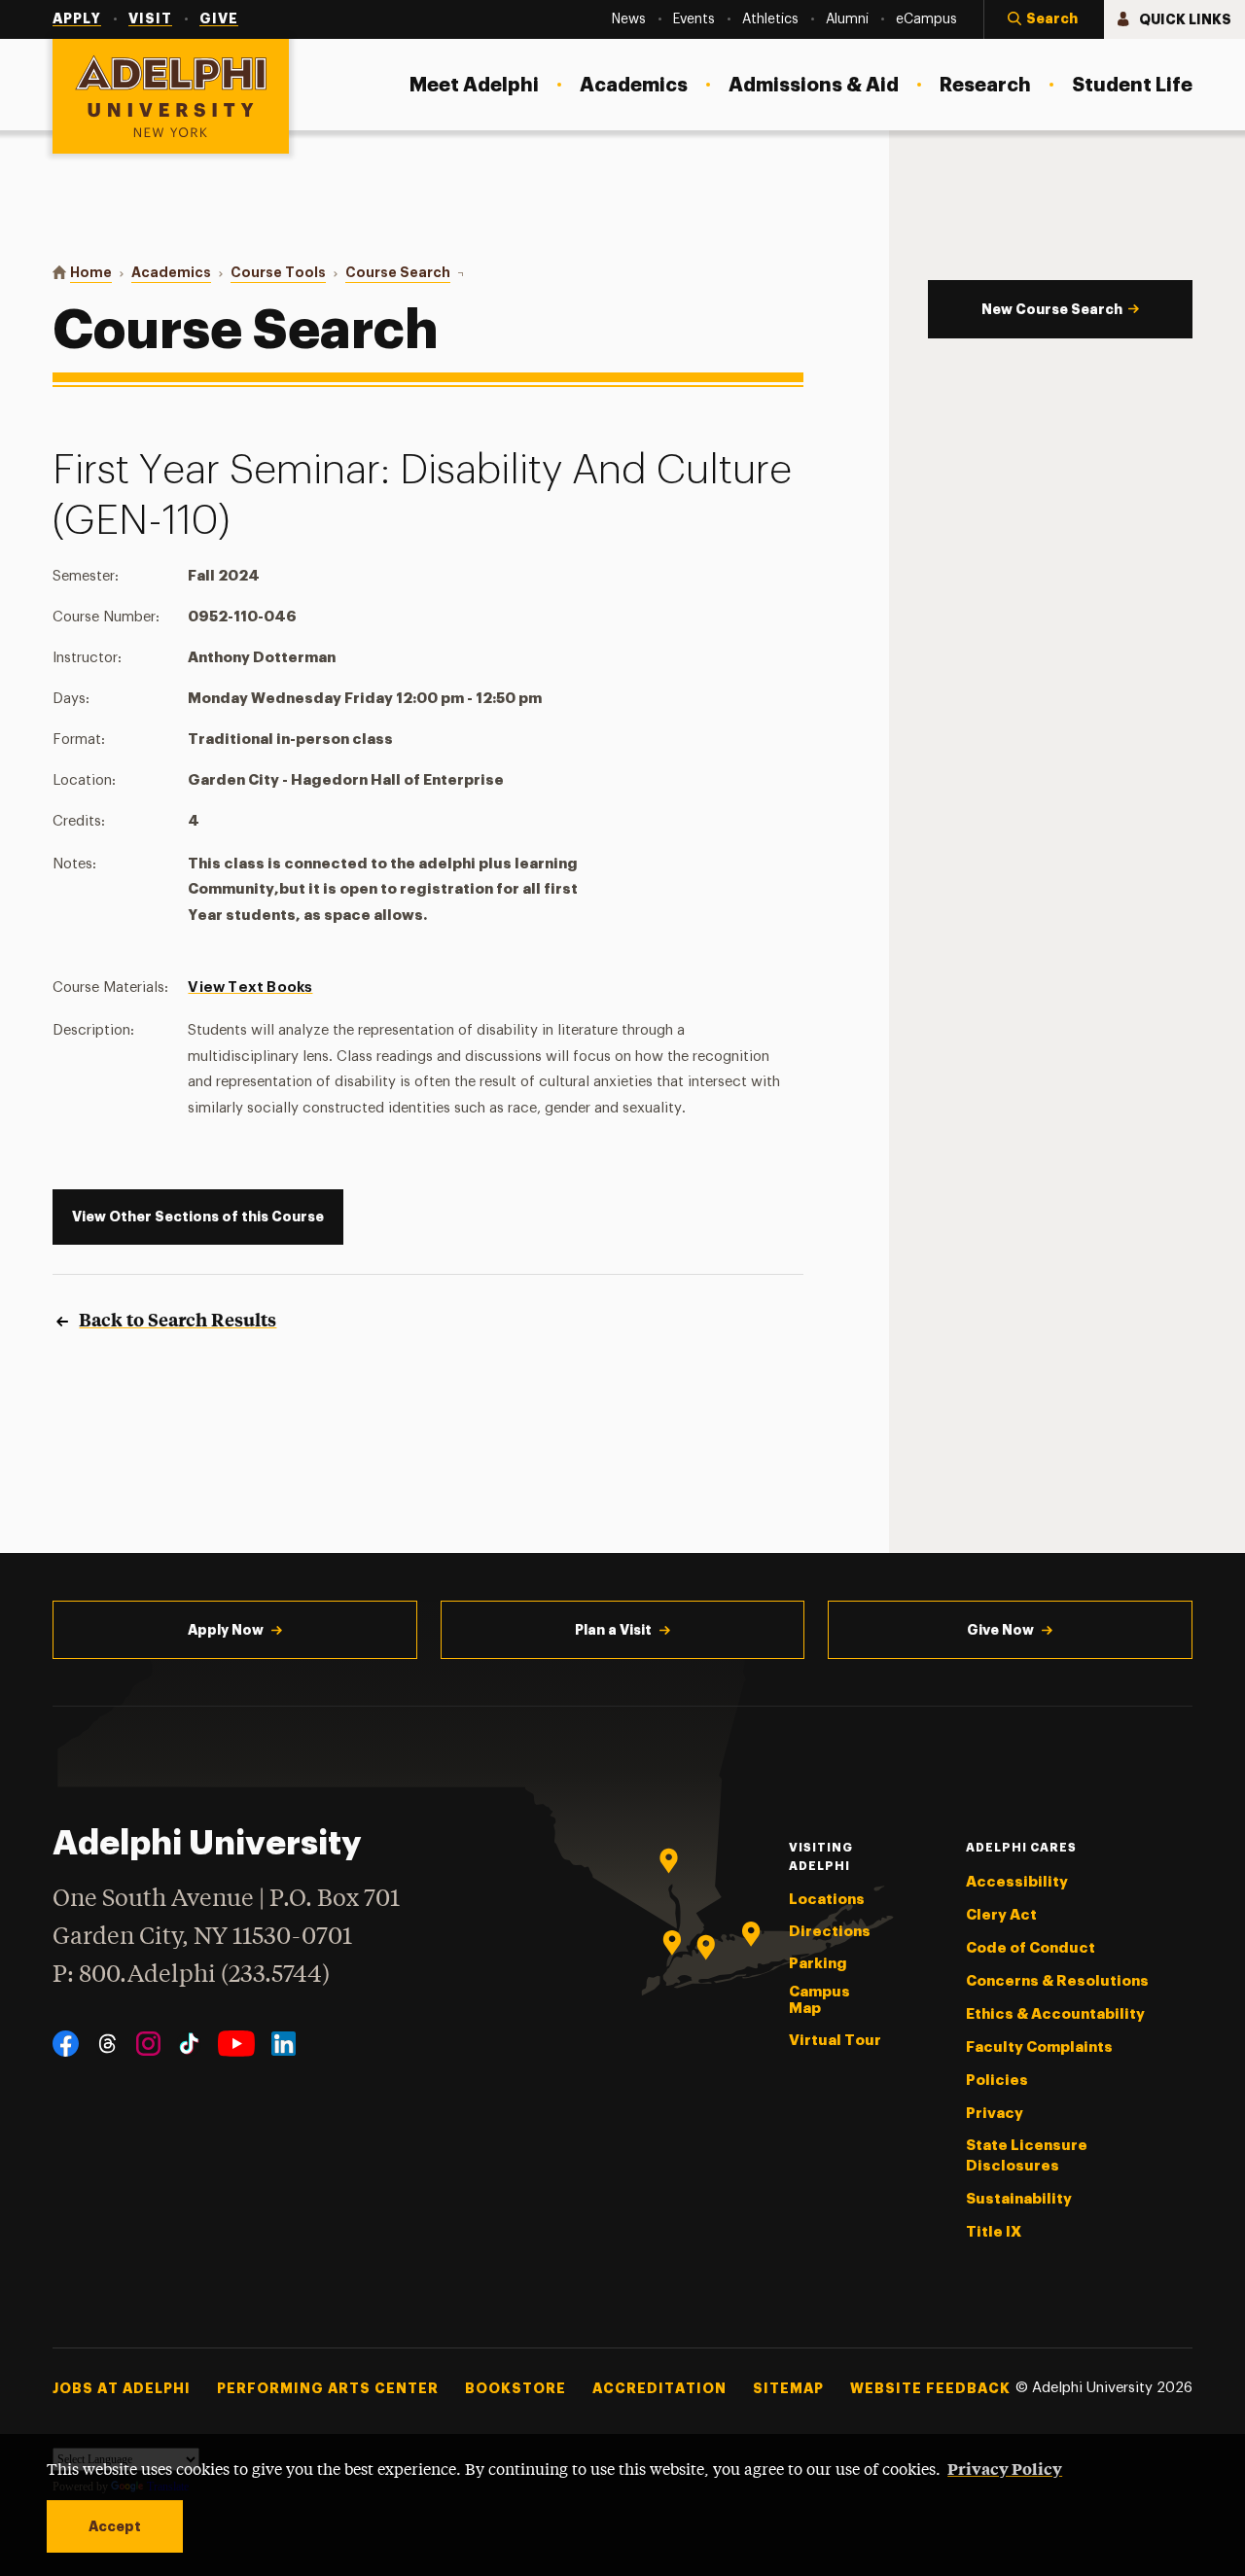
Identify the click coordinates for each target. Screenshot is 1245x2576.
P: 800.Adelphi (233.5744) (191, 1976)
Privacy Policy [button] (1005, 2468)
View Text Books (250, 988)
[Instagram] (148, 2044)
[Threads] (107, 2044)
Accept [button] (115, 2526)
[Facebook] (66, 2044)
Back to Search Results (178, 1319)
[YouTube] (236, 2044)
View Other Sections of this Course (198, 1217)
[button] (1044, 19)
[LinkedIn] (284, 2044)
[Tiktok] (189, 2044)
